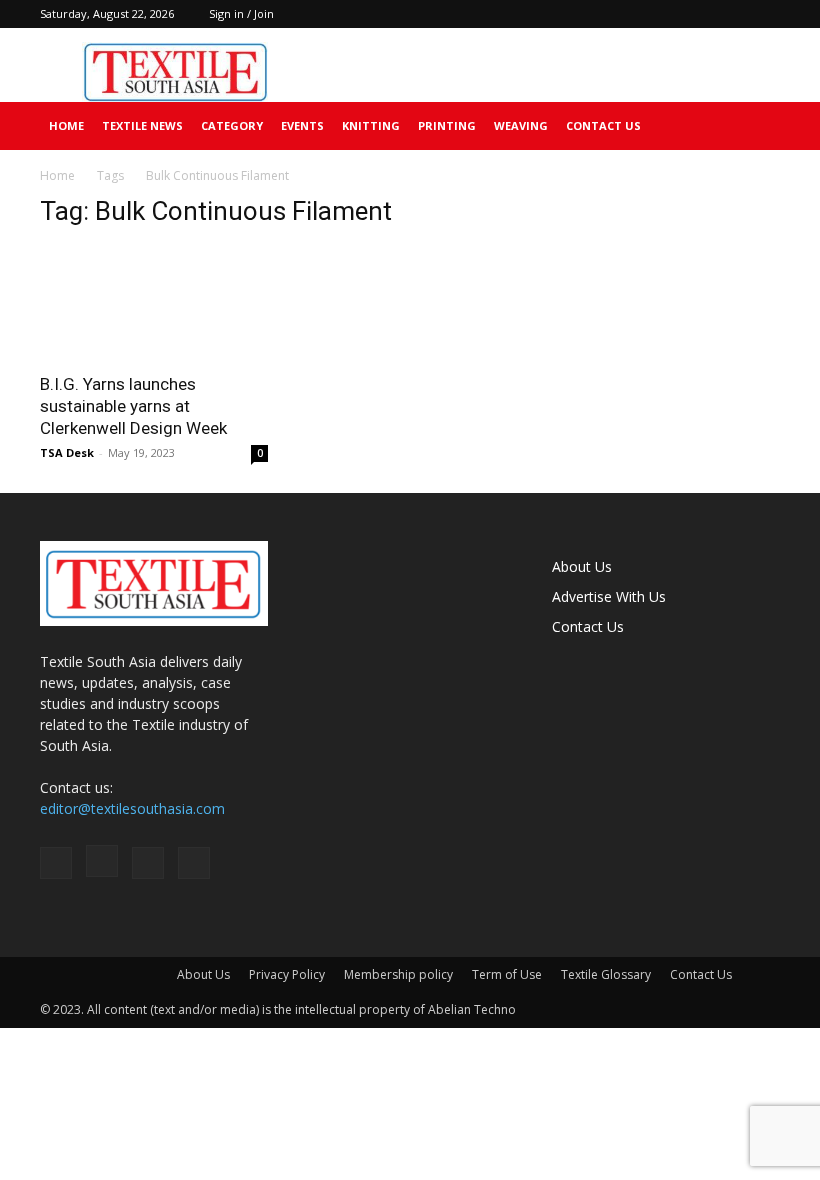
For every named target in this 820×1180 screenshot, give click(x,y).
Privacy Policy (287, 974)
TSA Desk (67, 452)
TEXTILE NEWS (142, 125)
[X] (765, 14)
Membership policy (398, 974)
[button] (756, 126)
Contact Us (603, 125)
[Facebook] (666, 14)
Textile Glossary (606, 974)
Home (66, 125)
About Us (582, 566)
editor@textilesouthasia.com (132, 808)
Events (302, 125)
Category (232, 125)
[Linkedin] (732, 14)
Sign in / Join (241, 13)
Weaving (521, 125)
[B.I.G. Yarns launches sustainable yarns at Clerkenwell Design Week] (154, 303)
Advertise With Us (609, 596)
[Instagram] (699, 14)
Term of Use (507, 974)
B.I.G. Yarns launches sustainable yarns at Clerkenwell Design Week (133, 406)
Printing (447, 125)
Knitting (371, 125)
